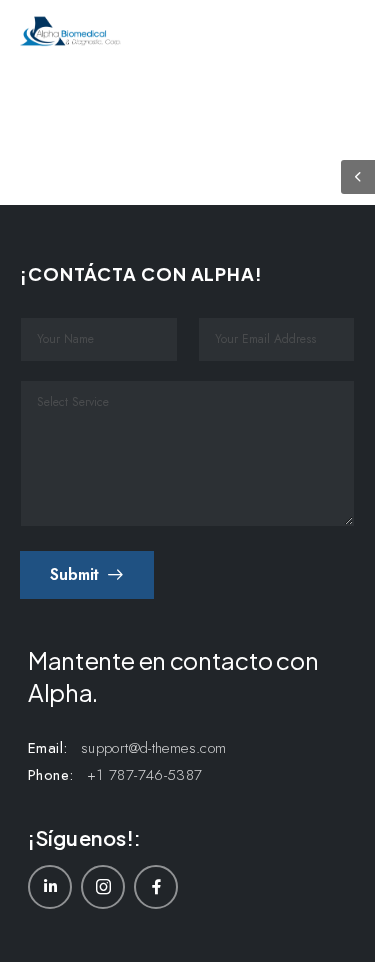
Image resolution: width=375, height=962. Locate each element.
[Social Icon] (50, 887)
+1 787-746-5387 (145, 775)
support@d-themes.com (154, 748)
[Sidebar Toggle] (358, 177)
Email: (47, 748)
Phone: (50, 775)
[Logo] (70, 31)
